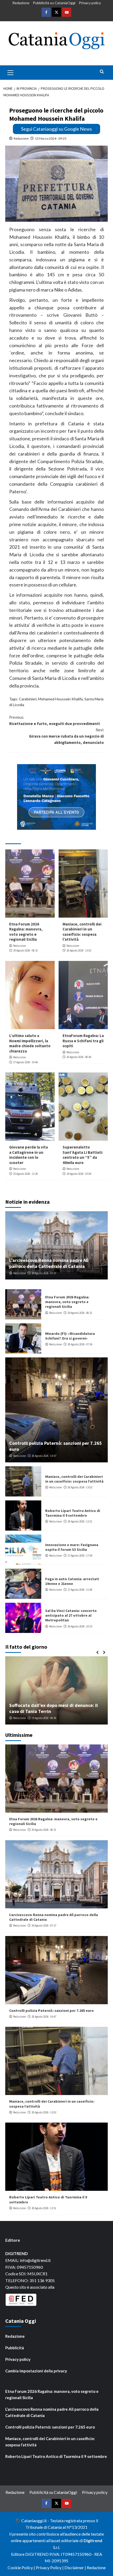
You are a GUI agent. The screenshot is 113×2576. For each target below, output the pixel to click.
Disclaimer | (76, 2567)
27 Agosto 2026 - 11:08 (80, 1590)
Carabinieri (28, 699)
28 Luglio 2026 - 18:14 (47, 1718)
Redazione (21, 3)
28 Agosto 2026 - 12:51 (80, 1521)
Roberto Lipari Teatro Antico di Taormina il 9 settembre (73, 1513)
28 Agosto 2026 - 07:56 (80, 1344)
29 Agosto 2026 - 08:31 (25, 950)
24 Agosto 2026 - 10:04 (79, 1174)
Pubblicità (15, 2348)
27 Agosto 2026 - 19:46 (25, 1062)
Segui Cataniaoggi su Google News (56, 129)
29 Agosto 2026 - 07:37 (44, 1273)
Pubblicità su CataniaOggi (54, 3)
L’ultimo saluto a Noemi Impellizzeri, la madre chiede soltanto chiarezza (30, 1043)
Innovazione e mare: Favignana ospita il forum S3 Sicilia (72, 1547)
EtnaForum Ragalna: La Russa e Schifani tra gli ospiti (83, 1041)
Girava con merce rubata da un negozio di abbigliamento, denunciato (66, 736)
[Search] (102, 72)
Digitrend (93, 2540)
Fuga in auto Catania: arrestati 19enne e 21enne (72, 1581)
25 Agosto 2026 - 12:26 (25, 1174)
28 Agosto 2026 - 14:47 (44, 1456)
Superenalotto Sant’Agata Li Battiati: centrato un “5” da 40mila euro (83, 1155)
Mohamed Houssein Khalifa (60, 699)
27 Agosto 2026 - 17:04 (80, 1556)
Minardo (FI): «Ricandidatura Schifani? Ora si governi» (70, 1336)
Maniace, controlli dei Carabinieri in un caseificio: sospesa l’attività (82, 932)
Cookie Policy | (22, 2567)
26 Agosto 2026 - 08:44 (79, 1057)
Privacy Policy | (50, 2567)
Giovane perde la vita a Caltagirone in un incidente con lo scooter (29, 1155)
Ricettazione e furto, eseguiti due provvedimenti (55, 720)
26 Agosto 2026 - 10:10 (80, 1626)
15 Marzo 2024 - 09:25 (51, 138)
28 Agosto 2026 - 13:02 (79, 950)
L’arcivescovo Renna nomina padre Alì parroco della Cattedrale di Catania (49, 1263)
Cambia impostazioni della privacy (36, 2371)
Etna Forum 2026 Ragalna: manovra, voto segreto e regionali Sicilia (26, 932)
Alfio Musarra (21, 1718)
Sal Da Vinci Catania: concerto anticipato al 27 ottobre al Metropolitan (71, 1615)
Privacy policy (90, 3)
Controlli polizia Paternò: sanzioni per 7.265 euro (52, 2011)
